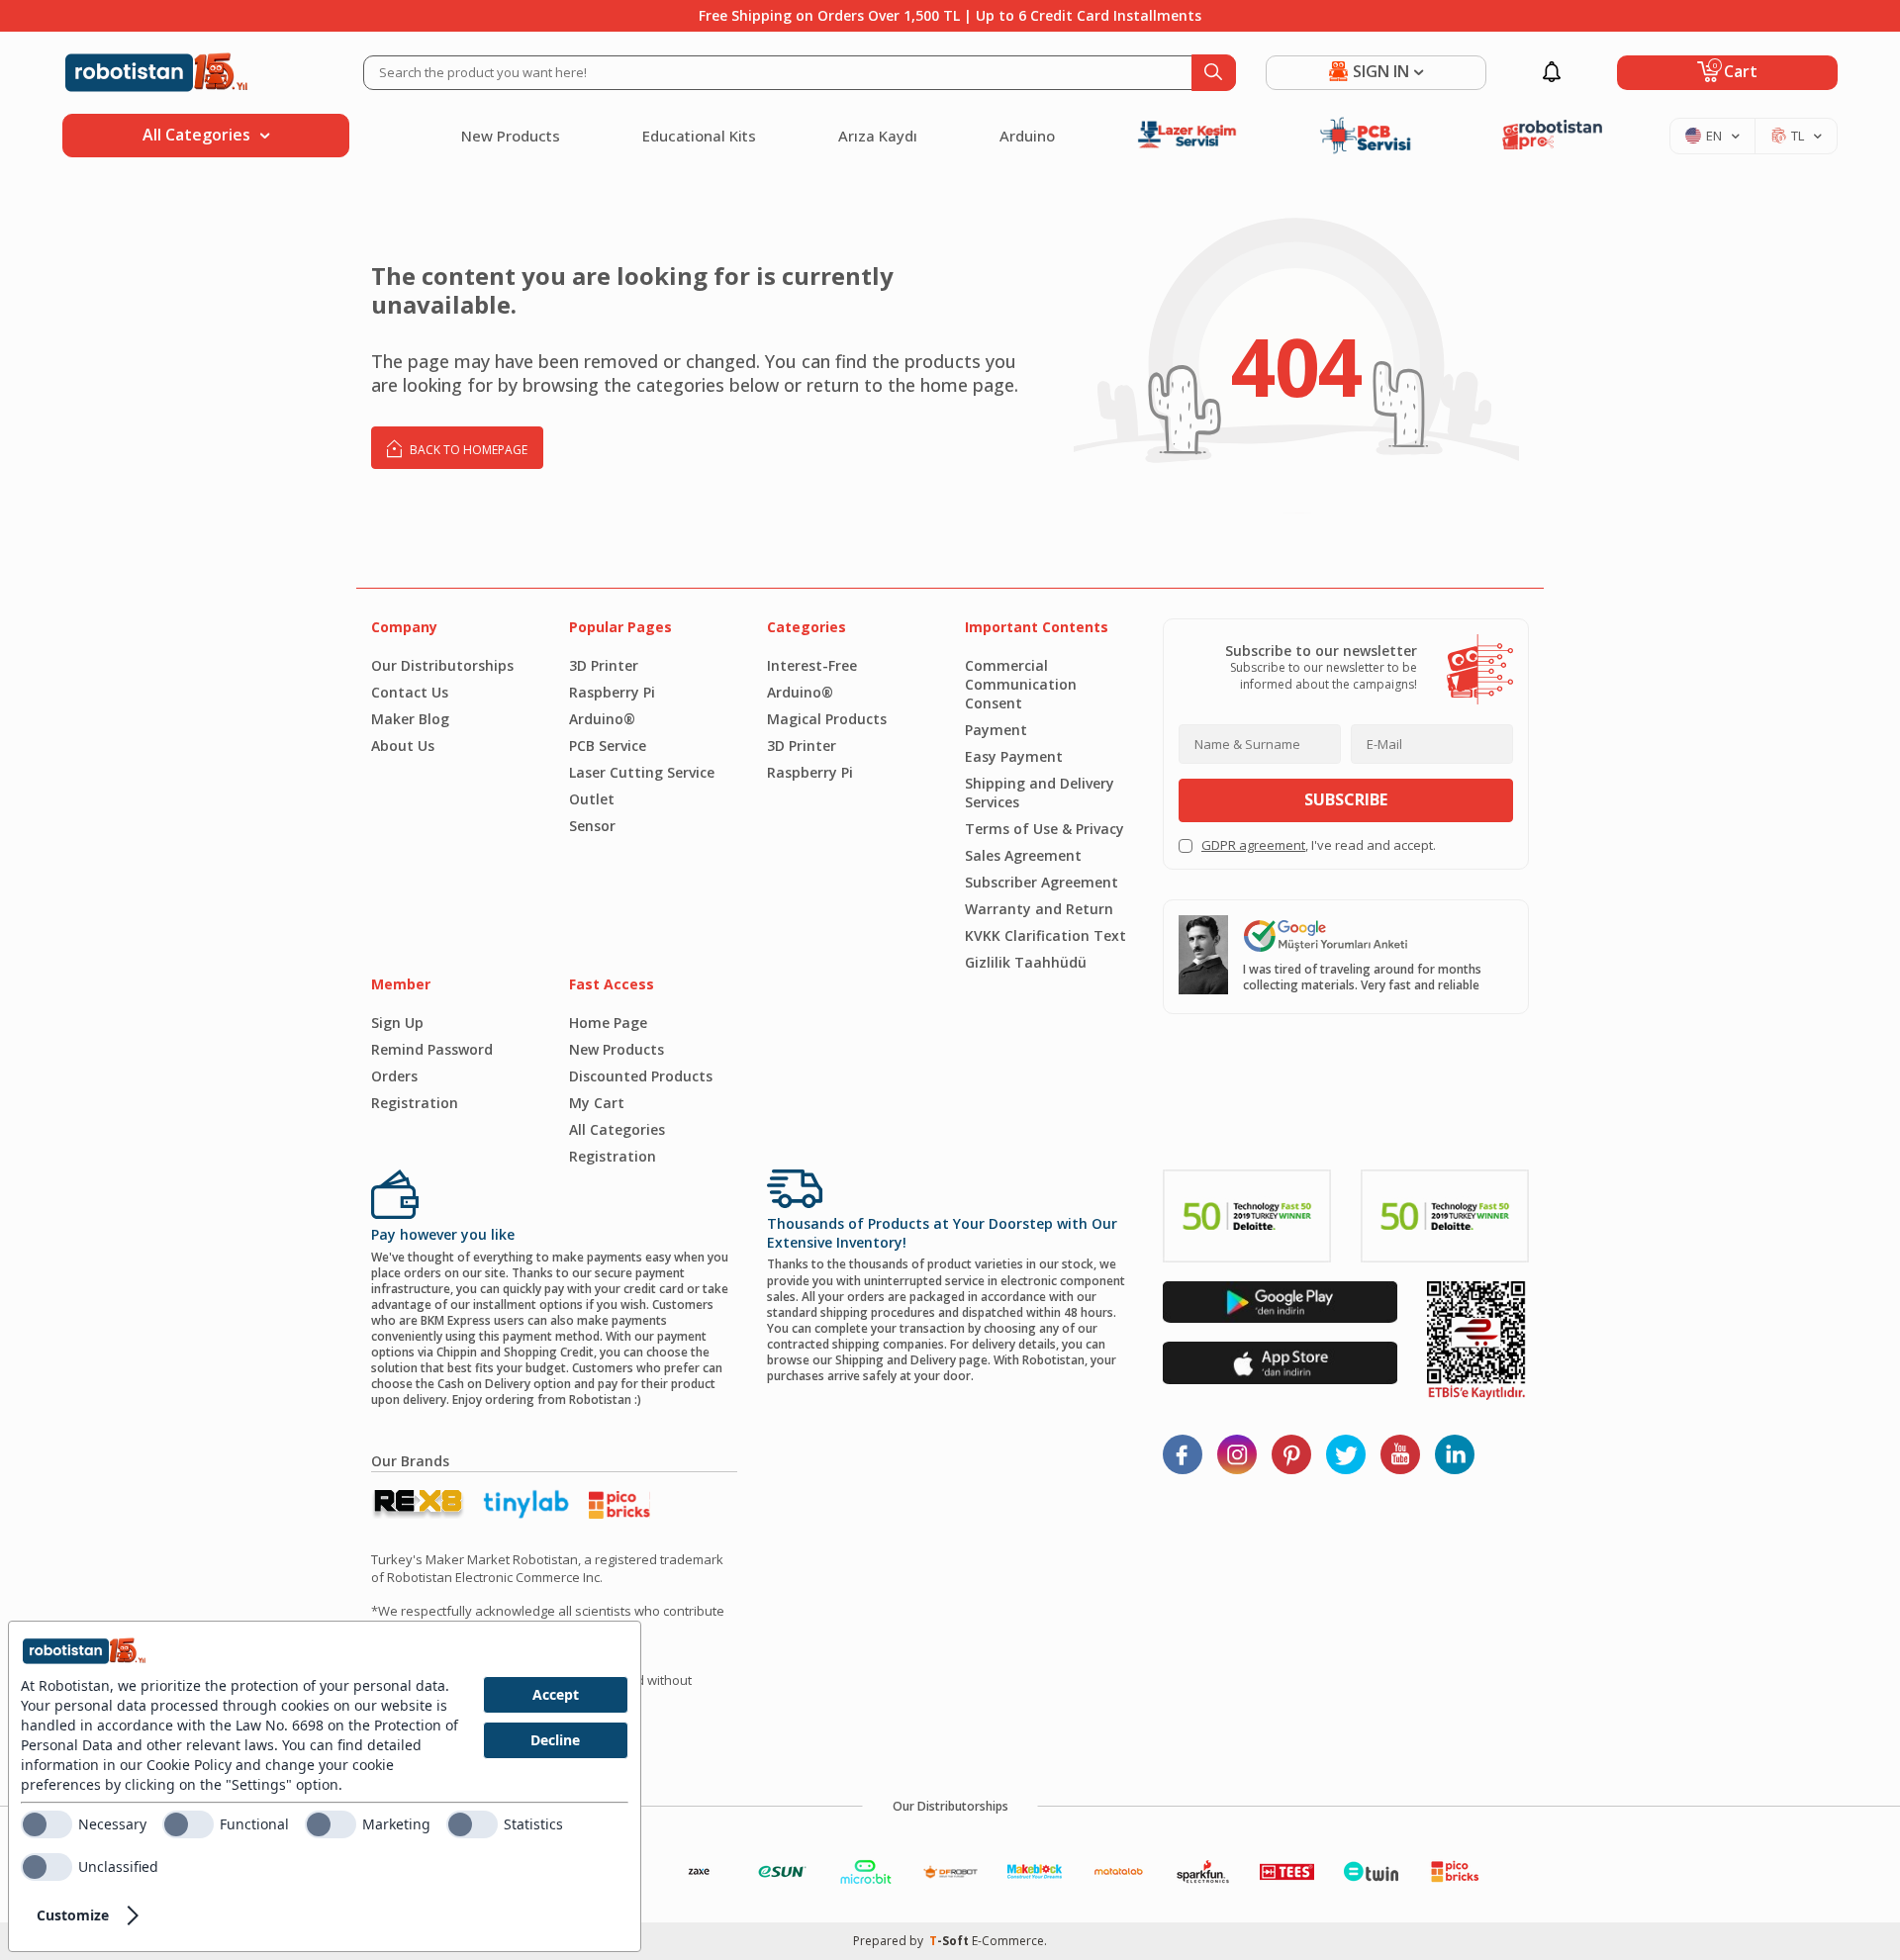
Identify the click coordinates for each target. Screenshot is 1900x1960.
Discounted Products (641, 1076)
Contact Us (410, 692)
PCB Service (608, 746)
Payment (996, 730)
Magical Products (827, 719)
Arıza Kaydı (878, 136)
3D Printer (604, 665)
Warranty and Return (1039, 909)
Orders (394, 1076)
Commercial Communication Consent (1021, 684)
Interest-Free (812, 665)
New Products (511, 136)
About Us (403, 746)
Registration (415, 1103)
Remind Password (432, 1049)
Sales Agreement (1023, 855)
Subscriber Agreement (1042, 882)
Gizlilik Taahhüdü (1026, 962)
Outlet (592, 799)
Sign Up (397, 1023)
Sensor (592, 826)
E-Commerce (1008, 1941)
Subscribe (1346, 799)
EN (1714, 136)
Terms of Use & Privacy (1045, 829)
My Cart (597, 1103)
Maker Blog (410, 719)
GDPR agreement (1253, 845)
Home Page (608, 1023)
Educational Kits (699, 136)
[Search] (1214, 73)
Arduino (1027, 136)
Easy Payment (1014, 756)
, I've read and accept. (1319, 845)
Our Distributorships (442, 665)
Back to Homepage (467, 450)
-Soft (950, 1941)
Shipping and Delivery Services (1040, 793)
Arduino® (602, 719)
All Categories (617, 1129)
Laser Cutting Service (642, 772)
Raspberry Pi (612, 692)
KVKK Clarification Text (1045, 935)
